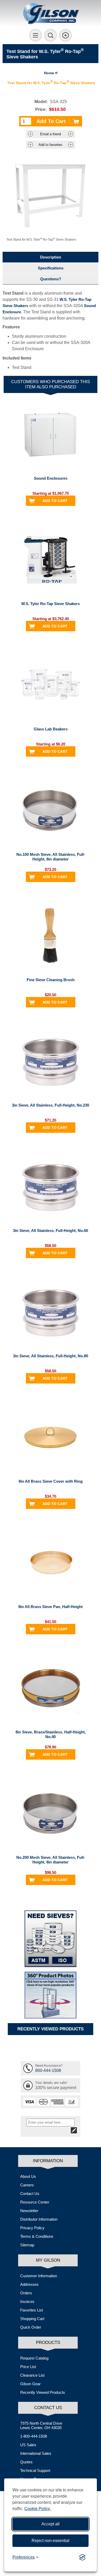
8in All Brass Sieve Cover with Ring (51, 1481)
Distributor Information (39, 2219)
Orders (26, 2293)
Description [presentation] (51, 257)
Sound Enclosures (51, 478)
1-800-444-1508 (34, 2436)
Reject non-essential (51, 2541)
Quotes (26, 2462)
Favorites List (32, 2310)
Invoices (27, 2302)
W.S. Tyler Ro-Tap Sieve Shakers (51, 604)
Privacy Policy (32, 2228)
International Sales (36, 2453)
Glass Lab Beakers (51, 729)
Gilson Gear (30, 2384)
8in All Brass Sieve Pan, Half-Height (51, 1607)
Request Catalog (34, 2358)
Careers (27, 2185)
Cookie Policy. (38, 2508)
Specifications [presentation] (51, 268)
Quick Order (31, 2327)
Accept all (51, 2524)
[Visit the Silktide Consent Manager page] (82, 2557)
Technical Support (35, 2470)
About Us (28, 2176)
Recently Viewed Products (43, 2392)
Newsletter (29, 2211)
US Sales (28, 2445)
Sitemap (27, 2245)
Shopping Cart (32, 2319)
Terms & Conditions (37, 2236)
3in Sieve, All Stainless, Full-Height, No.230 (51, 1105)
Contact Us (30, 2194)
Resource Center (35, 2202)
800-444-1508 (48, 2070)
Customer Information (39, 2276)
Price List (28, 2367)
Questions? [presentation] (51, 279)
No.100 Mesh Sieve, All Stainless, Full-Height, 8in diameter (51, 857)
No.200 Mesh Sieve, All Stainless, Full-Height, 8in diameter (51, 1860)
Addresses (29, 2284)
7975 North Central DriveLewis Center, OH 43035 (41, 2425)
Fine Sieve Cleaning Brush (51, 980)
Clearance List (32, 2375)
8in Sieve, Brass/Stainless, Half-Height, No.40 (51, 1734)
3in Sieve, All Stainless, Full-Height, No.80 (51, 1356)
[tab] (51, 257)
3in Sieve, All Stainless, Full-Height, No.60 (51, 1231)
